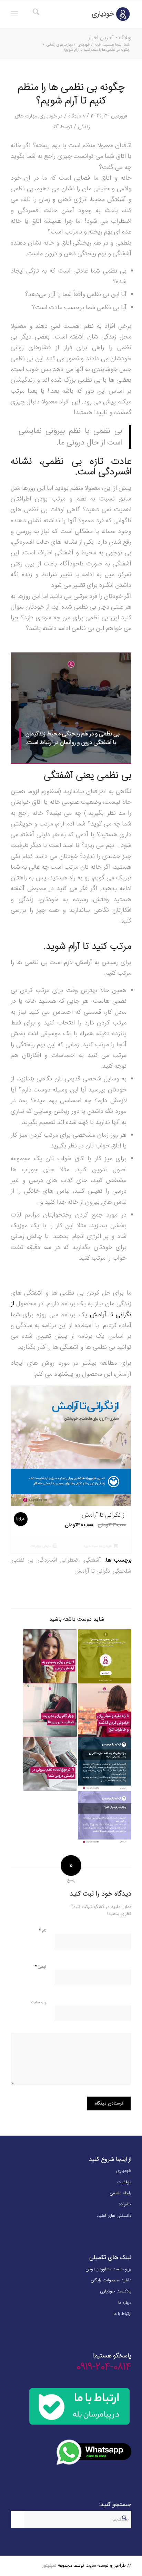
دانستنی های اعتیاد (114, 2216)
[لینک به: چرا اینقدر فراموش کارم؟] (105, 1818)
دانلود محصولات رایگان (111, 2280)
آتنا (55, 127)
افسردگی (47, 1560)
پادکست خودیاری (116, 2291)
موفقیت (124, 2182)
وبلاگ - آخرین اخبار (110, 38)
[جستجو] (35, 14)
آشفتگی (92, 1560)
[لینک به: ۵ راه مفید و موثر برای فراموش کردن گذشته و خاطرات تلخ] (105, 1710)
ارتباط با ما (122, 2314)
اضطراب (70, 1560)
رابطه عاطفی (120, 2193)
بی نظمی (22, 1560)
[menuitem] (35, 14)
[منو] (16, 14)
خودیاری (48, 116)
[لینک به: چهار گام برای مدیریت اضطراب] (50, 1710)
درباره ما (125, 2303)
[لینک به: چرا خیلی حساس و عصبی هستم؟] (105, 1656)
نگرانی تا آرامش (92, 1571)
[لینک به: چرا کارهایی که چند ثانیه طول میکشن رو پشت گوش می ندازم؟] (105, 1764)
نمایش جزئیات (42, 1546)
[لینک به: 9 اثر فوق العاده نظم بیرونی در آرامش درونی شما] (50, 1764)
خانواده (125, 2204)
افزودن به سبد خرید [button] (98, 1546)
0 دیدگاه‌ (77, 116)
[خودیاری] (83, 14)
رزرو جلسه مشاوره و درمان (108, 2269)
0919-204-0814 (104, 2367)
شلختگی (122, 1571)
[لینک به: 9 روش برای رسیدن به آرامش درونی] (50, 1656)
